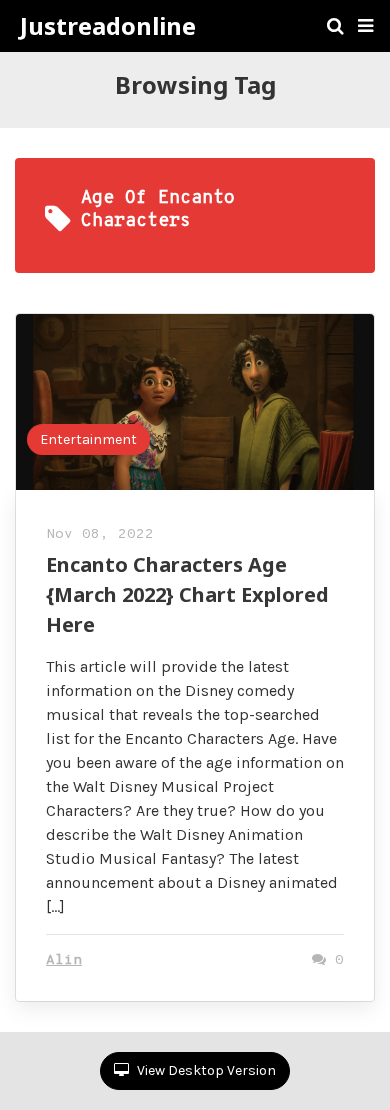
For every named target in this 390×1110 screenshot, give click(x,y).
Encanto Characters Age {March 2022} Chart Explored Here (187, 594)
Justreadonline (108, 26)
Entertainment (88, 439)
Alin (64, 960)
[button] (365, 26)
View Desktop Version (205, 1070)
